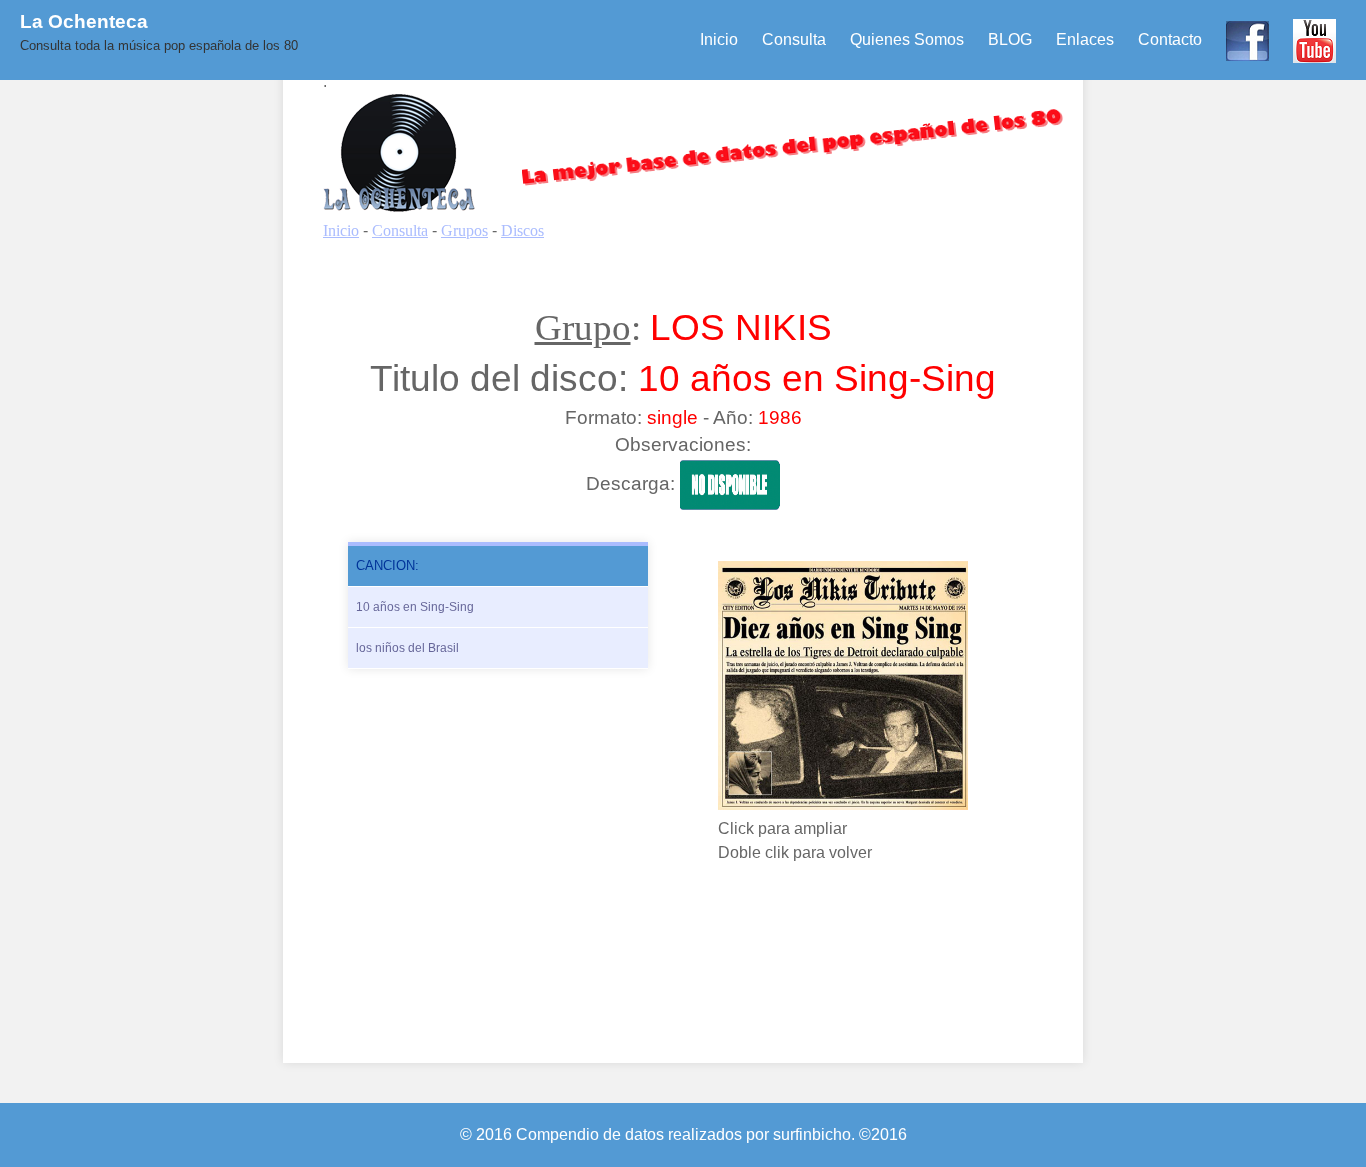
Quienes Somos (907, 39)
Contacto (1170, 39)
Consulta (794, 39)
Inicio (719, 39)
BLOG (1010, 39)
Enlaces (1085, 39)
